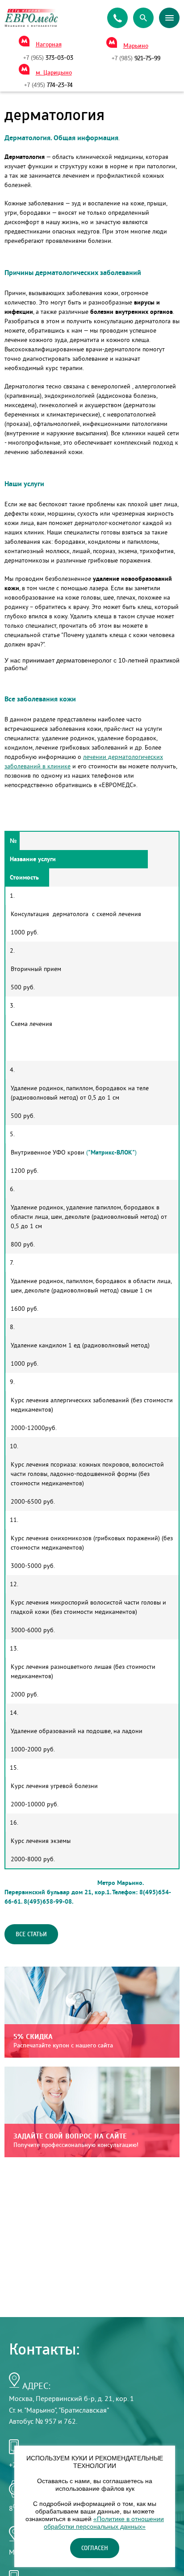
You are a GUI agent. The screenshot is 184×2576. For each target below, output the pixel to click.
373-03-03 (48, 58)
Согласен (95, 2548)
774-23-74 (48, 85)
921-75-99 (136, 58)
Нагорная (49, 45)
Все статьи (31, 1934)
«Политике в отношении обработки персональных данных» (104, 2523)
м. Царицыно (54, 73)
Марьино (136, 46)
